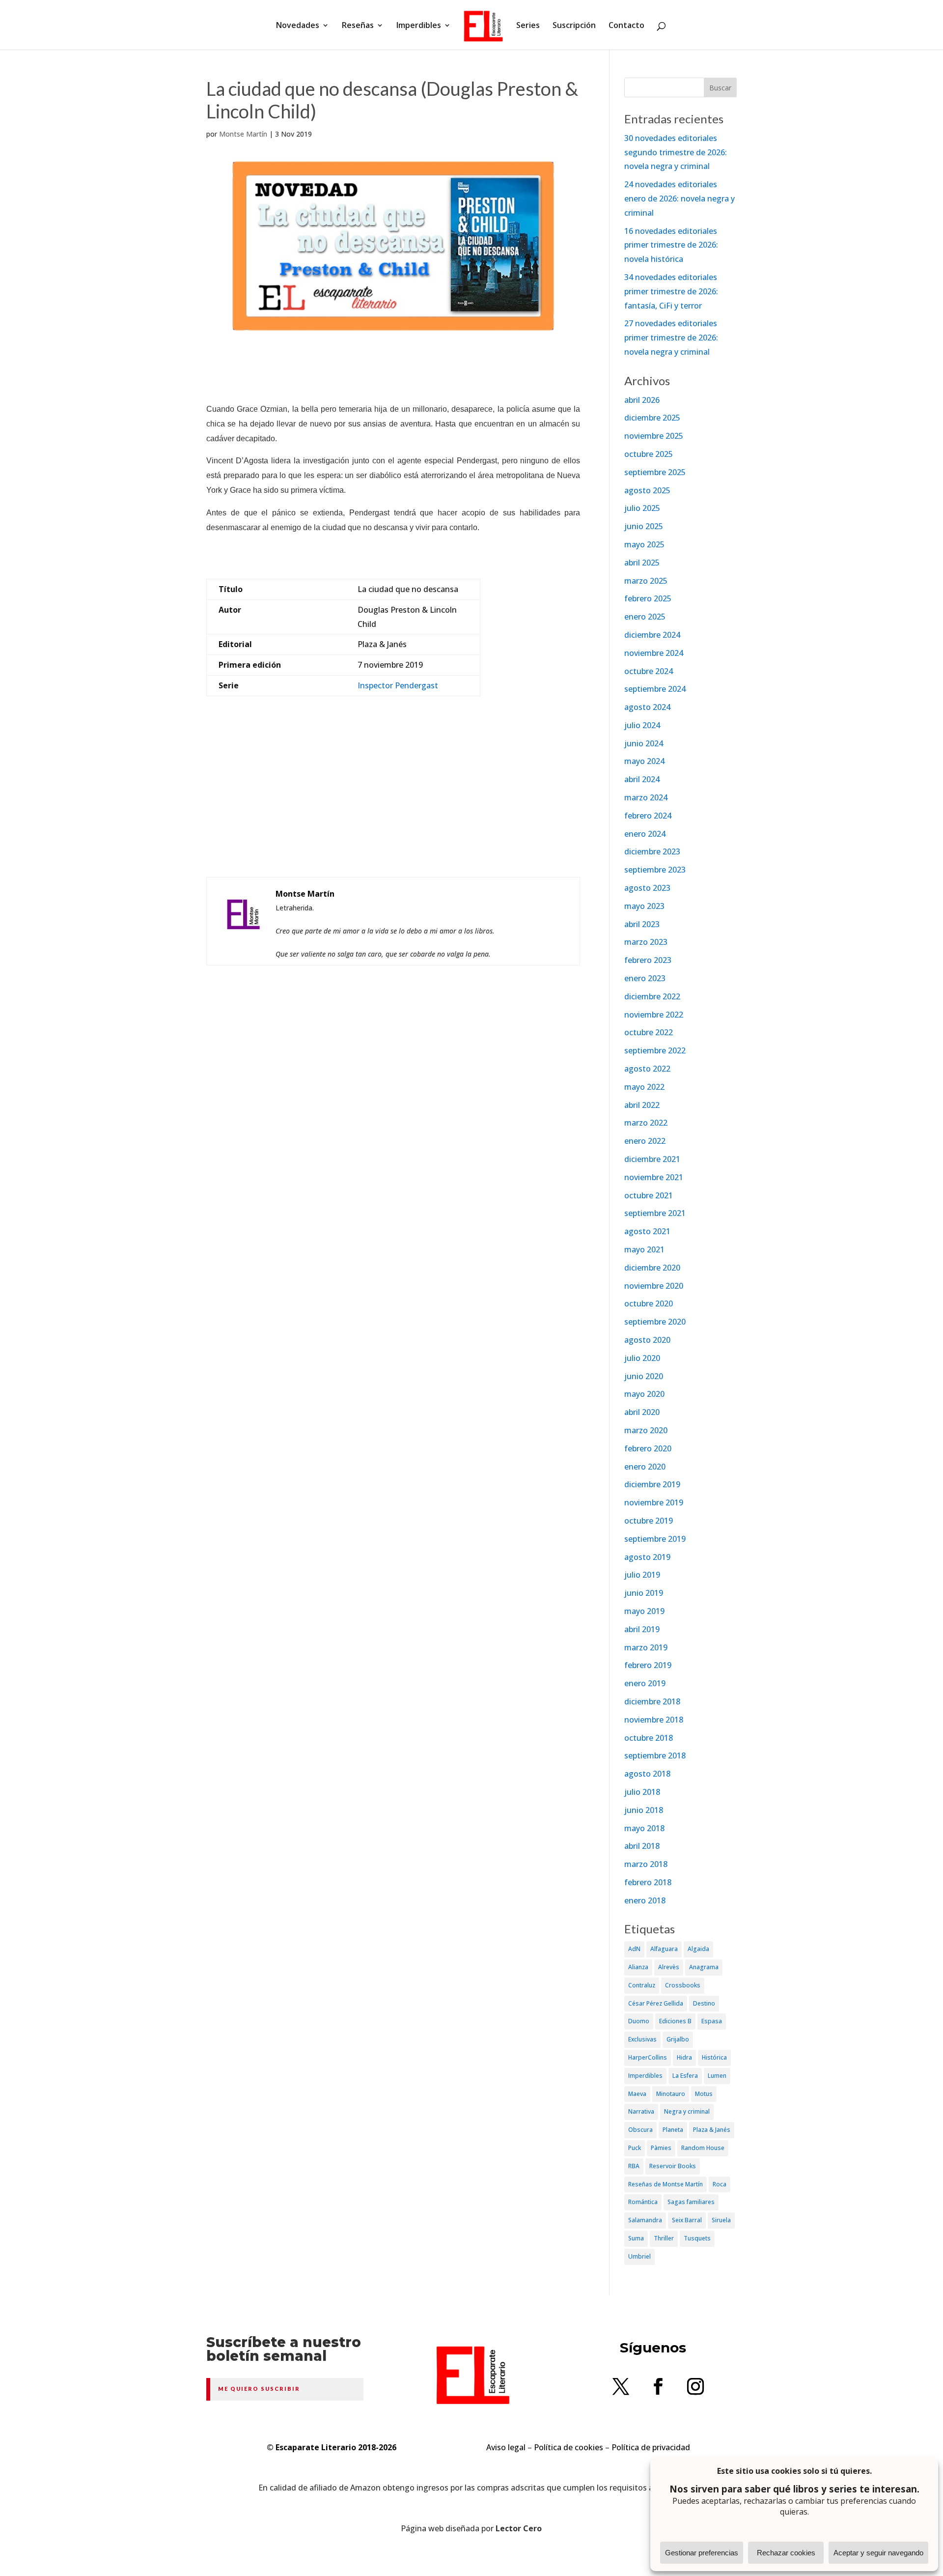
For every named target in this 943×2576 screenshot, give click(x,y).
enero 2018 (645, 1900)
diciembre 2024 (652, 635)
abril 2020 (642, 1412)
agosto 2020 (647, 1340)
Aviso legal (506, 2447)
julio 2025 (642, 508)
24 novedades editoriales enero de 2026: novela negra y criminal (680, 198)
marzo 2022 (646, 1123)
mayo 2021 (644, 1249)
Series (528, 26)
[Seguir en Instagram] (695, 2386)
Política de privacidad (651, 2447)
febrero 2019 (648, 1665)
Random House (703, 2148)
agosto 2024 (647, 707)
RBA (634, 2166)
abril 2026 (642, 400)
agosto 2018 (647, 1774)
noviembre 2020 (654, 1286)
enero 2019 (645, 1683)
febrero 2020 (648, 1448)
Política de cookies (569, 2447)
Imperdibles (419, 26)
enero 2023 (645, 978)
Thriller (664, 2238)
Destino (704, 2003)
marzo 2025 (646, 581)
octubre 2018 (649, 1738)
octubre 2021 (649, 1195)
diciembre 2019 (652, 1484)
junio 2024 (644, 743)
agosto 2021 (647, 1231)
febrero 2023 (648, 960)
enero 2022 (645, 1141)
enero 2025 (645, 617)
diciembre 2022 (652, 996)
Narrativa (641, 2111)
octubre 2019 (649, 1521)
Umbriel (639, 2256)
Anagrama (704, 1967)
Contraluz (642, 1985)
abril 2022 (642, 1105)
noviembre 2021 (654, 1177)
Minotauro (671, 2094)
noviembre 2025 (654, 436)
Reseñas (358, 26)
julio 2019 (642, 1575)
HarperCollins (648, 2057)
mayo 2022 (644, 1087)
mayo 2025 (644, 544)
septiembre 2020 (655, 1322)
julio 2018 (642, 1792)
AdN (634, 1949)
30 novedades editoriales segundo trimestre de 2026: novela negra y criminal (676, 152)
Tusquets (697, 2238)
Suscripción (574, 26)
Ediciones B (675, 2021)
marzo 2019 (646, 1647)
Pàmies (661, 2148)
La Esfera (685, 2076)
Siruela (721, 2220)
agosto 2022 (647, 1069)
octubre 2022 (649, 1032)
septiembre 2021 (655, 1213)
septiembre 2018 (655, 1755)
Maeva (637, 2094)
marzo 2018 (646, 1864)
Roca (720, 2184)
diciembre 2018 (652, 1701)
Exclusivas (642, 2039)
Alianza (638, 1967)
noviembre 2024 (654, 653)
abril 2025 (642, 563)
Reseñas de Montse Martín (666, 2184)
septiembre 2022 (655, 1050)
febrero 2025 (648, 598)
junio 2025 (644, 526)
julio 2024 (642, 725)
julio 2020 (642, 1358)
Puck (635, 2148)
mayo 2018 (644, 1828)
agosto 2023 (647, 888)
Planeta (673, 2130)
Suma (636, 2238)
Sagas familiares (691, 2202)
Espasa (712, 2021)
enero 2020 (645, 1467)
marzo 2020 (646, 1430)
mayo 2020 (644, 1394)
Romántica (643, 2202)
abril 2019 (642, 1629)
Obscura (640, 2130)
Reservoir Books (673, 2166)
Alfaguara (664, 1949)
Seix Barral (687, 2220)
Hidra (684, 2057)
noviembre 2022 (654, 1015)
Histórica (714, 2057)
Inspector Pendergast (398, 685)
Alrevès (669, 1967)
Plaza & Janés (712, 2130)
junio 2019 (644, 1593)
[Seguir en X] (621, 2386)
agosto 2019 (647, 1557)
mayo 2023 (644, 906)
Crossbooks (683, 1985)
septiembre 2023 (655, 870)
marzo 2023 (646, 942)
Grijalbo (678, 2039)
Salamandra (645, 2220)
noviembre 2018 (654, 1720)
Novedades (298, 26)
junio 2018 (644, 1810)
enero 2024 (645, 834)
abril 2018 (642, 1846)
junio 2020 (644, 1376)
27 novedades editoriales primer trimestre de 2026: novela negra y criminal (671, 338)
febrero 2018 (648, 1882)
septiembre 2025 (655, 472)
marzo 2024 (646, 797)
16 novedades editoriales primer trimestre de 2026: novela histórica (671, 245)
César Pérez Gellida (656, 2003)
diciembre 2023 (652, 851)
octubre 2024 (649, 671)
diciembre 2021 (652, 1159)
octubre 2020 (649, 1303)
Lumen (717, 2076)
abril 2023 (642, 924)
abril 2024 (642, 779)
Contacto (626, 26)
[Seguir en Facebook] (658, 2386)
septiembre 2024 (655, 689)
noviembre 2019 (654, 1502)
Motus (704, 2094)
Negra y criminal (687, 2111)
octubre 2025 (649, 454)
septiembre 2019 (655, 1539)
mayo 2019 (644, 1611)
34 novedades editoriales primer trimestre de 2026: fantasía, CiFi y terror (671, 291)
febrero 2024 (648, 816)
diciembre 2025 (652, 418)
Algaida (698, 1949)
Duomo (639, 2021)
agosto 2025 (647, 490)
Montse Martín (243, 134)
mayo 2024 (644, 761)
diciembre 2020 (652, 1268)
